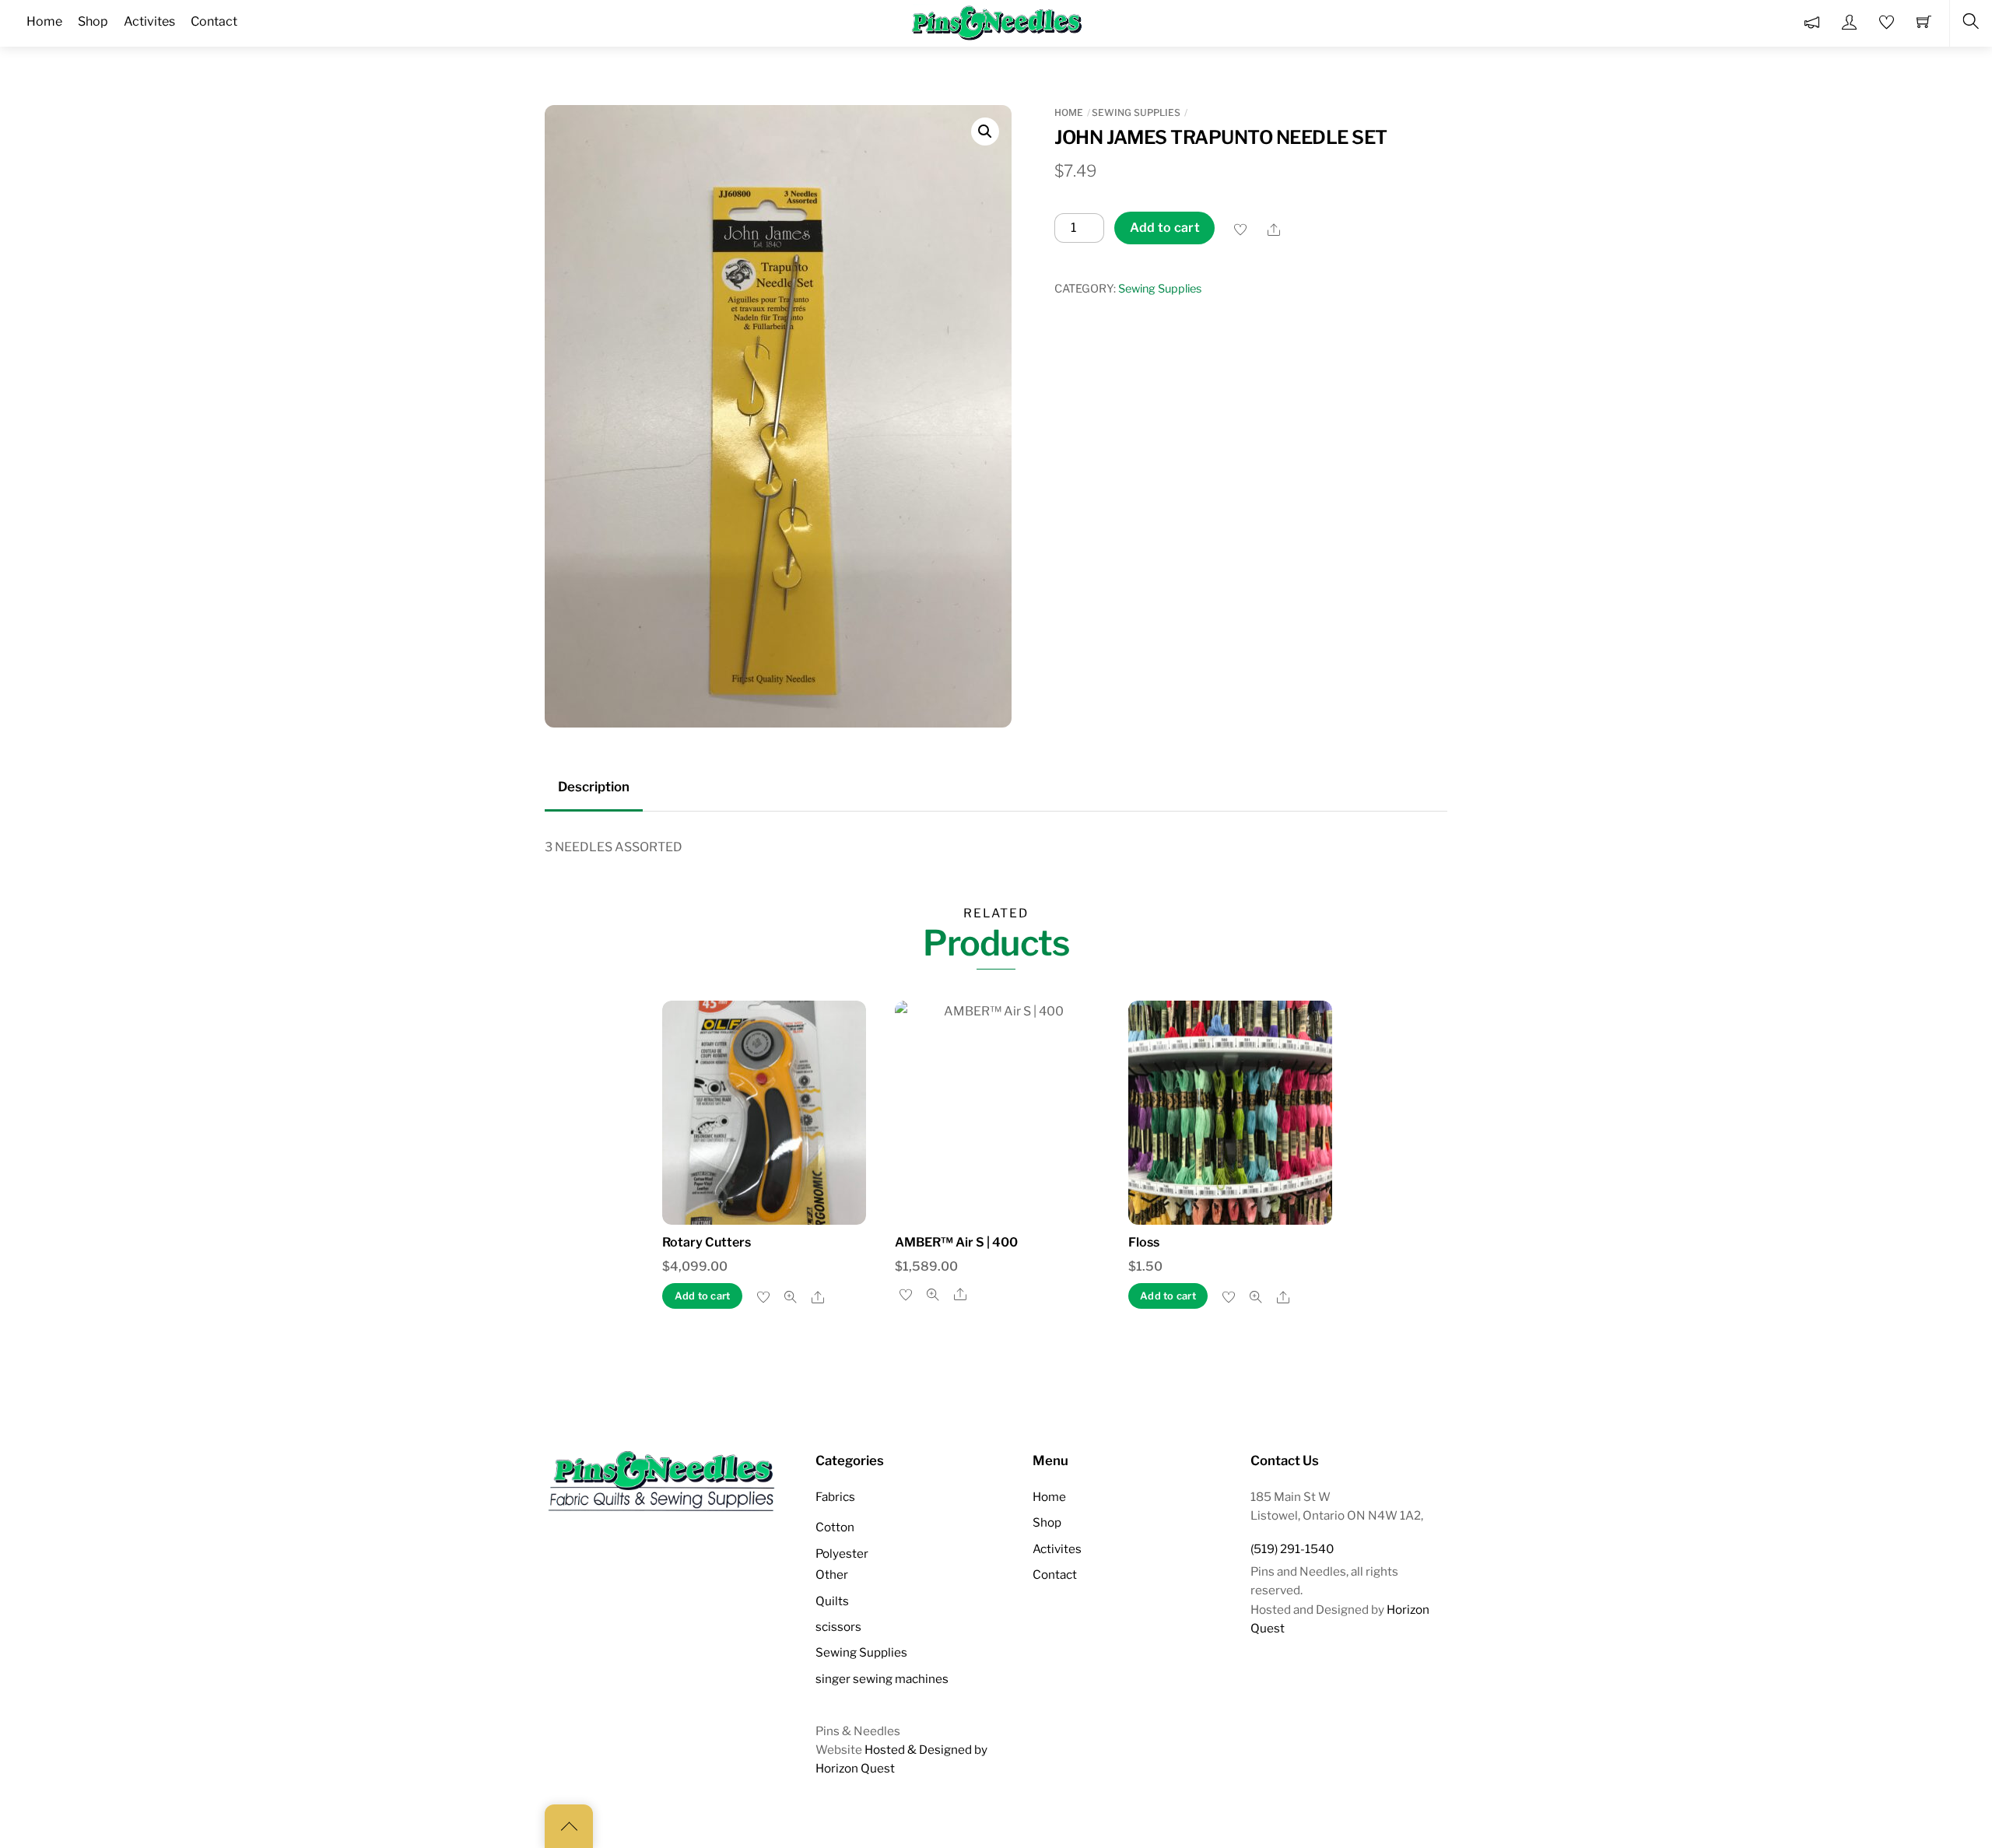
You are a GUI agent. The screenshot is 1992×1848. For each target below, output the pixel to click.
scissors (838, 1627)
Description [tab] (594, 787)
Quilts (832, 1601)
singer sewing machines (882, 1679)
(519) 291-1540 (1292, 1549)
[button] (985, 131)
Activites (1057, 1549)
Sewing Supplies (1136, 112)
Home (1069, 112)
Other (832, 1574)
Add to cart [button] (703, 1296)
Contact (1055, 1574)
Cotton (835, 1527)
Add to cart (1165, 228)
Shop (1047, 1522)
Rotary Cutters (707, 1242)
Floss (1144, 1242)
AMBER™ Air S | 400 (956, 1242)
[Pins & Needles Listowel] (998, 22)
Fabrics (835, 1497)
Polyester (842, 1553)
